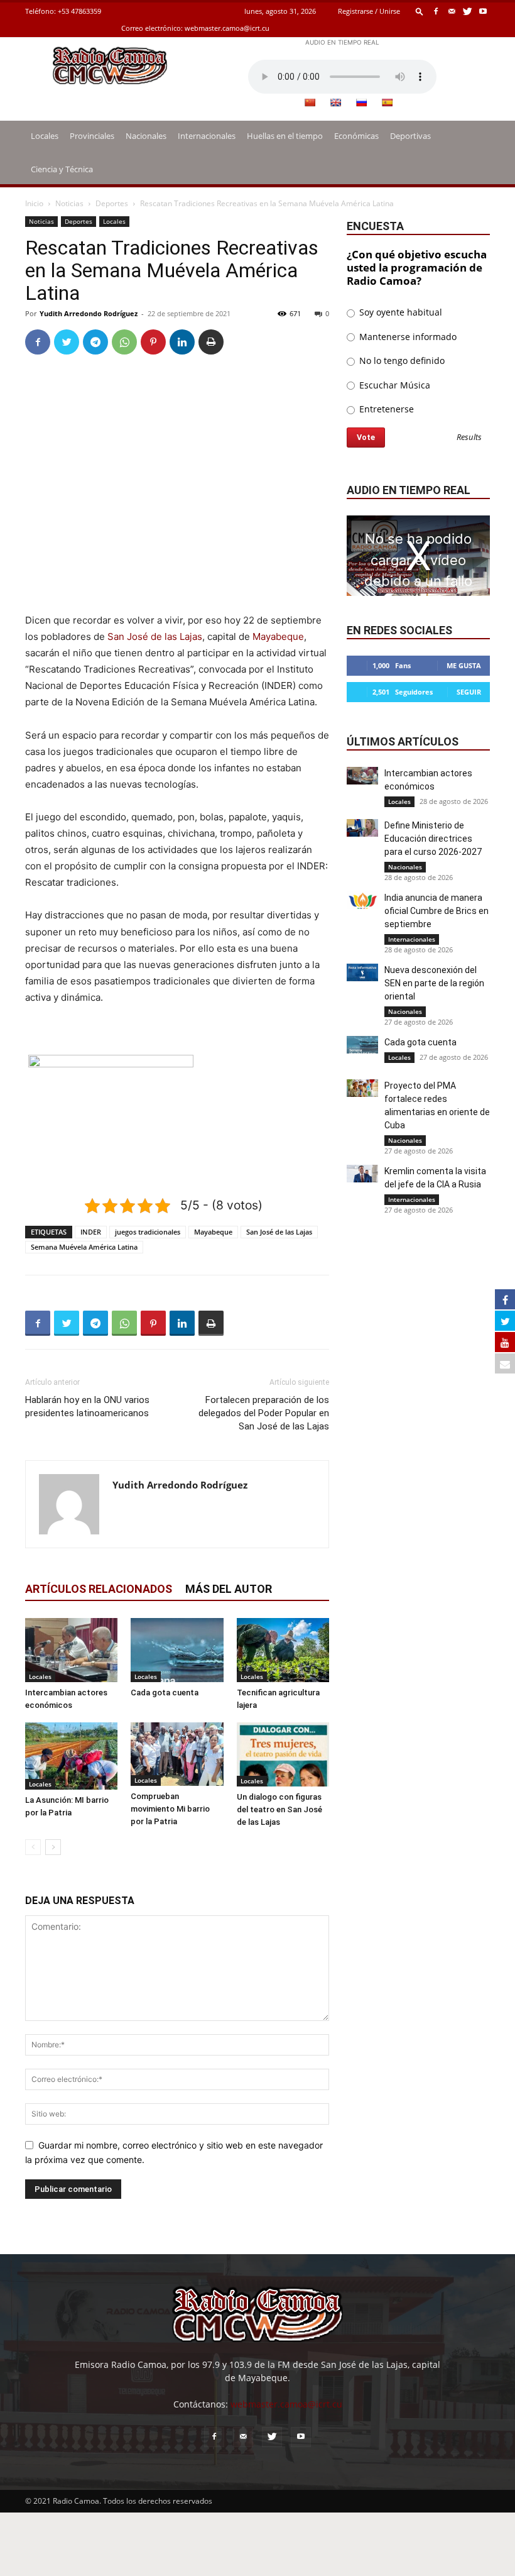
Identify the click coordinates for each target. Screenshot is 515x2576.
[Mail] (452, 11)
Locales (45, 136)
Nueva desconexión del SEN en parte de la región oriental (434, 983)
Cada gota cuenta (165, 1693)
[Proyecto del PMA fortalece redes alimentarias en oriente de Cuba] (362, 1088)
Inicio (34, 203)
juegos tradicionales (148, 1232)
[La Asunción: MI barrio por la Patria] (71, 1756)
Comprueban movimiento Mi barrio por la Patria (170, 1809)
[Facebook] (436, 11)
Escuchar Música (393, 385)
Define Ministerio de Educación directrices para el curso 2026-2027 (433, 839)
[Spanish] (387, 102)
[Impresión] (211, 342)
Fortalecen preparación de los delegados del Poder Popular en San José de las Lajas (264, 1413)
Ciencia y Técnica (62, 169)
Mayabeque (278, 636)
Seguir (469, 692)
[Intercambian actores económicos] (71, 1650)
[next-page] (53, 1847)
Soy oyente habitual (399, 312)
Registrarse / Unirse (369, 11)
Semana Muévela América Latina (84, 1247)
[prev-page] (33, 1847)
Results (469, 438)
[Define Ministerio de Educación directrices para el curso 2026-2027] (362, 828)
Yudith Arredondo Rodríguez (89, 313)
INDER (91, 1232)
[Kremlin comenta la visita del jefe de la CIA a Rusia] (362, 1174)
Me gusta (464, 665)
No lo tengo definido (401, 361)
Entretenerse (385, 409)
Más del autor (229, 1589)
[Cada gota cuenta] (177, 1650)
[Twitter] (467, 11)
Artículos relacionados (99, 1589)
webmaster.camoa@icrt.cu (227, 28)
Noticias (69, 203)
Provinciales (92, 136)
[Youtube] (483, 11)
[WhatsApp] (124, 342)
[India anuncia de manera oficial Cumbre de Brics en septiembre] (362, 900)
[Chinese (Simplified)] (310, 102)
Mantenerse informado (407, 337)
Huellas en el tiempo (285, 136)
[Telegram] (95, 342)
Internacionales (207, 136)
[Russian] (361, 102)
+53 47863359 (79, 11)
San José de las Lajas (155, 636)
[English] (335, 102)
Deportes (112, 203)
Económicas (356, 136)
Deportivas (410, 136)
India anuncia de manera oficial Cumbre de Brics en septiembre (436, 911)
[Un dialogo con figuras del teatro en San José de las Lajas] (283, 1754)
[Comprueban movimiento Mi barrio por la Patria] (177, 1754)
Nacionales (146, 136)
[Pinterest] (153, 342)
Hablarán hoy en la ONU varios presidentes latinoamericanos (87, 1406)
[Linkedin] (182, 342)
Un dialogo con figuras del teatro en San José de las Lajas (279, 1809)
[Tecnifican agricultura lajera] (283, 1650)
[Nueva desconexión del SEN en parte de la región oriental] (362, 972)
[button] (420, 11)
